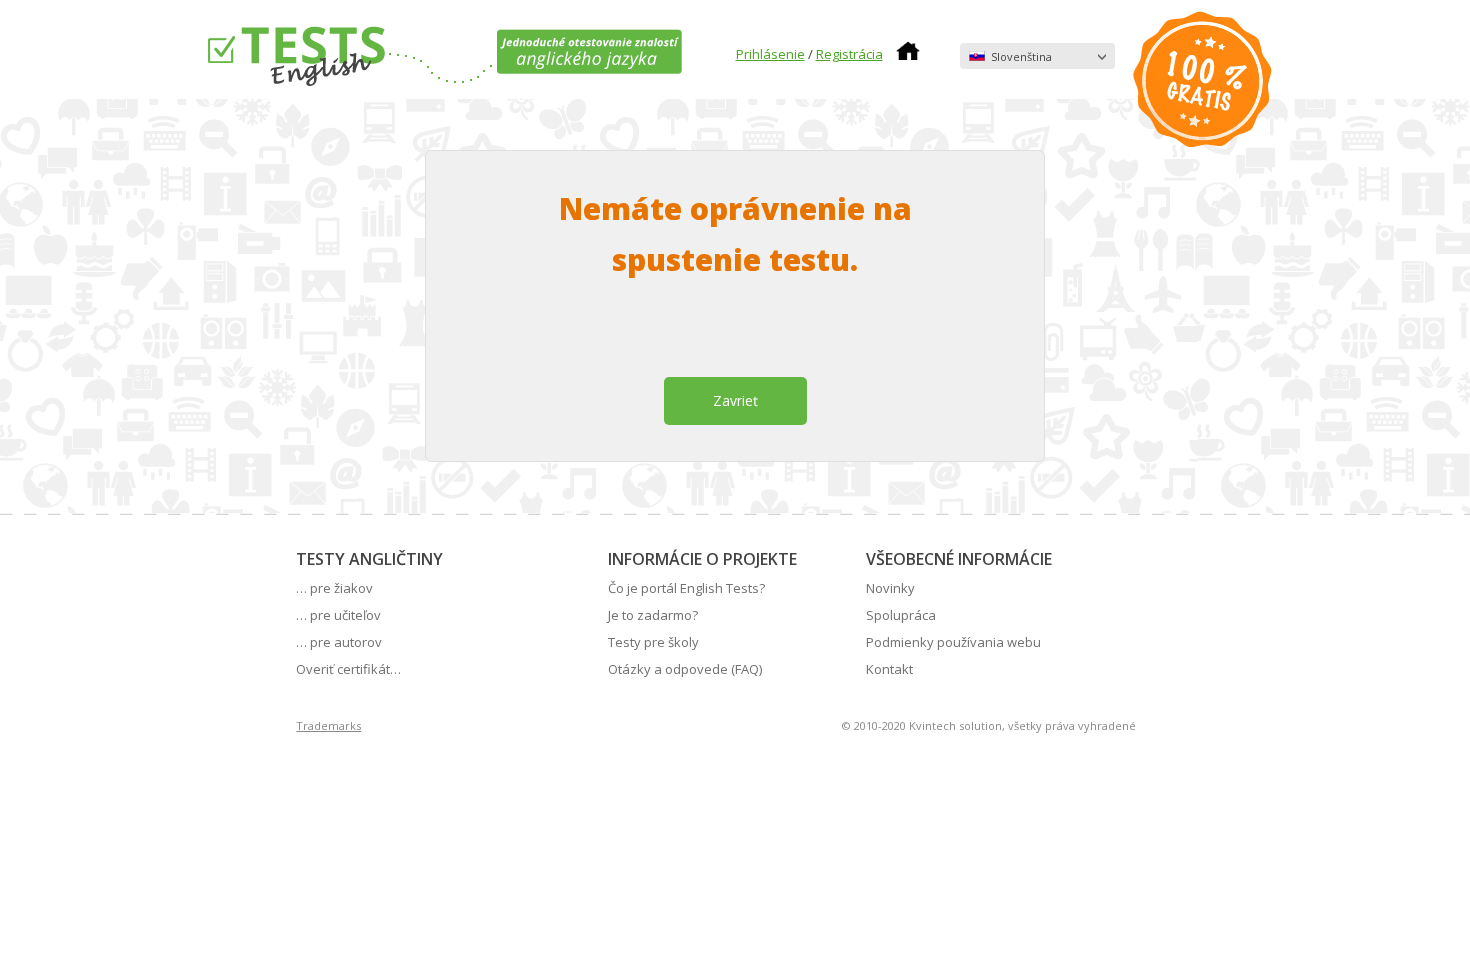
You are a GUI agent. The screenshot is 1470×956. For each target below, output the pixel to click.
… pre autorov (339, 642)
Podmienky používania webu (953, 642)
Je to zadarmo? (653, 615)
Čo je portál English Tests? (686, 588)
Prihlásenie (770, 54)
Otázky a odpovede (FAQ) (685, 669)
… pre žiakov (334, 588)
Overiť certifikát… (348, 669)
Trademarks (328, 725)
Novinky (890, 588)
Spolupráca (901, 615)
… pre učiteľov (338, 615)
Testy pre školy (653, 642)
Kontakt (889, 669)
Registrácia (849, 54)
